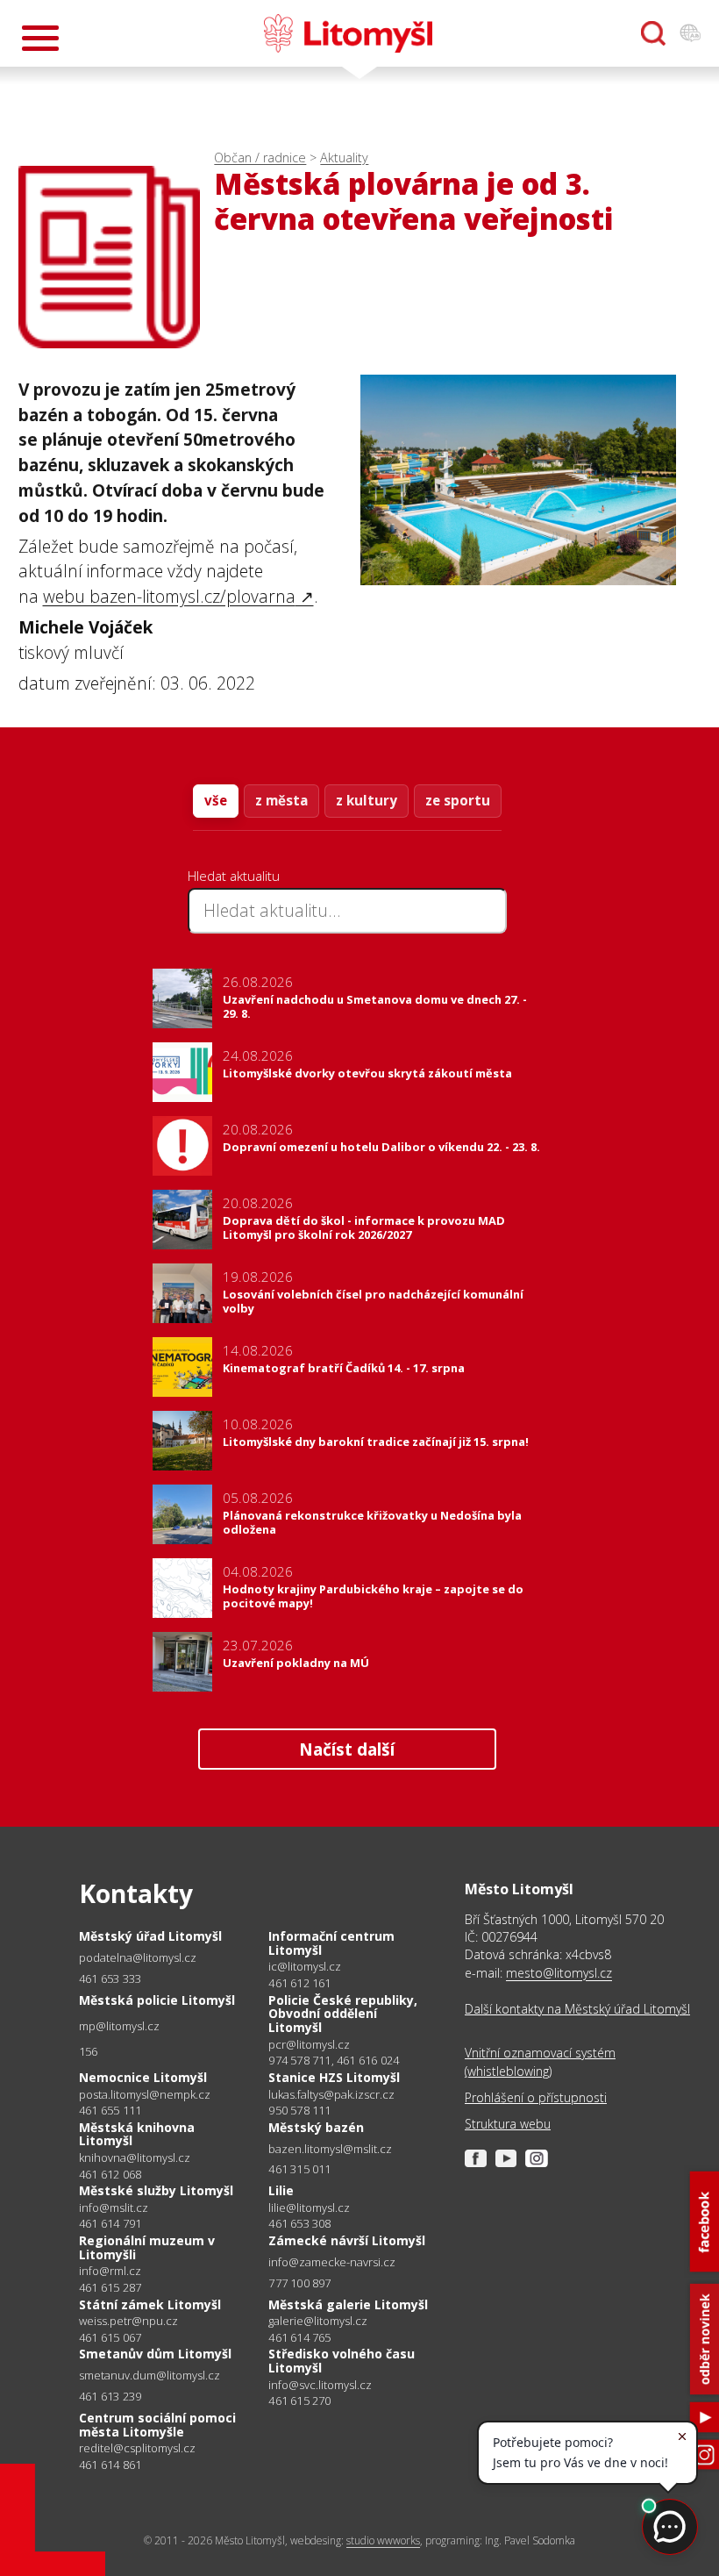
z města (281, 800)
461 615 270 (299, 2401)
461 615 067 (110, 2337)
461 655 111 (110, 2110)
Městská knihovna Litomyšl (137, 2134)
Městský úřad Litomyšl (150, 1936)
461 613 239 (110, 2396)
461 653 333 (110, 1979)
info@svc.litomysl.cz (320, 2385)
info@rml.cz (110, 2271)
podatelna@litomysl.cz (138, 1958)
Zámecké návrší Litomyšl (347, 2240)
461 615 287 (110, 2287)
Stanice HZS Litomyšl (334, 2077)
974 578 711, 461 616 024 (334, 2060)
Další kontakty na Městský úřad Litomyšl (577, 2009)
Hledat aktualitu (234, 876)
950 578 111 (299, 2110)
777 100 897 (299, 2283)
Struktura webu (508, 2124)
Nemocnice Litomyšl (143, 2077)
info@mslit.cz (114, 2208)
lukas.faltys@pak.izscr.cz (331, 2095)
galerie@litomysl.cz (318, 2321)
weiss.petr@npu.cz (128, 2321)
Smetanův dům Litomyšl (155, 2354)
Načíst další (347, 1749)
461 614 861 (110, 2465)
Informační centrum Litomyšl (331, 1943)
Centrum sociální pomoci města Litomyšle (157, 2425)
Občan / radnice (260, 157)
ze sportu (458, 800)
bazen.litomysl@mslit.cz (330, 2149)
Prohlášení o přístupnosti (536, 2097)
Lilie (281, 2190)
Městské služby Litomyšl (156, 2190)
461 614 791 (110, 2223)
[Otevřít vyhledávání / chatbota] (653, 33)
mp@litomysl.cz (119, 2026)
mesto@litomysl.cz (559, 1973)
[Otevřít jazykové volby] (690, 33)
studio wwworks (383, 2540)
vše (216, 800)
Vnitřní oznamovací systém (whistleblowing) (540, 2061)
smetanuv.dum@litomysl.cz (149, 2376)
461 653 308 (299, 2223)
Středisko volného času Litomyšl (342, 2361)
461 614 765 (299, 2337)
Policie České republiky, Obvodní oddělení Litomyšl (343, 2014)
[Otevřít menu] (40, 38)
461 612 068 (110, 2174)
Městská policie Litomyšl (157, 2000)
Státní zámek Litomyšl (150, 2304)
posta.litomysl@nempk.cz (145, 2095)
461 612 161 (299, 1983)
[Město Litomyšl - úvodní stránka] (348, 33)
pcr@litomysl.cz (309, 2045)
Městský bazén (316, 2127)
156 (89, 2051)
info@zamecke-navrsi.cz (332, 2262)
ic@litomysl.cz (305, 1967)
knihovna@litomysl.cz (135, 2158)
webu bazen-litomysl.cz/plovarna (169, 596)
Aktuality (344, 157)
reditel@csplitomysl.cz (137, 2448)
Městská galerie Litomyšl (348, 2304)
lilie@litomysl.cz (309, 2208)
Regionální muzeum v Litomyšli (147, 2247)
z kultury (367, 800)
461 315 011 (299, 2169)
